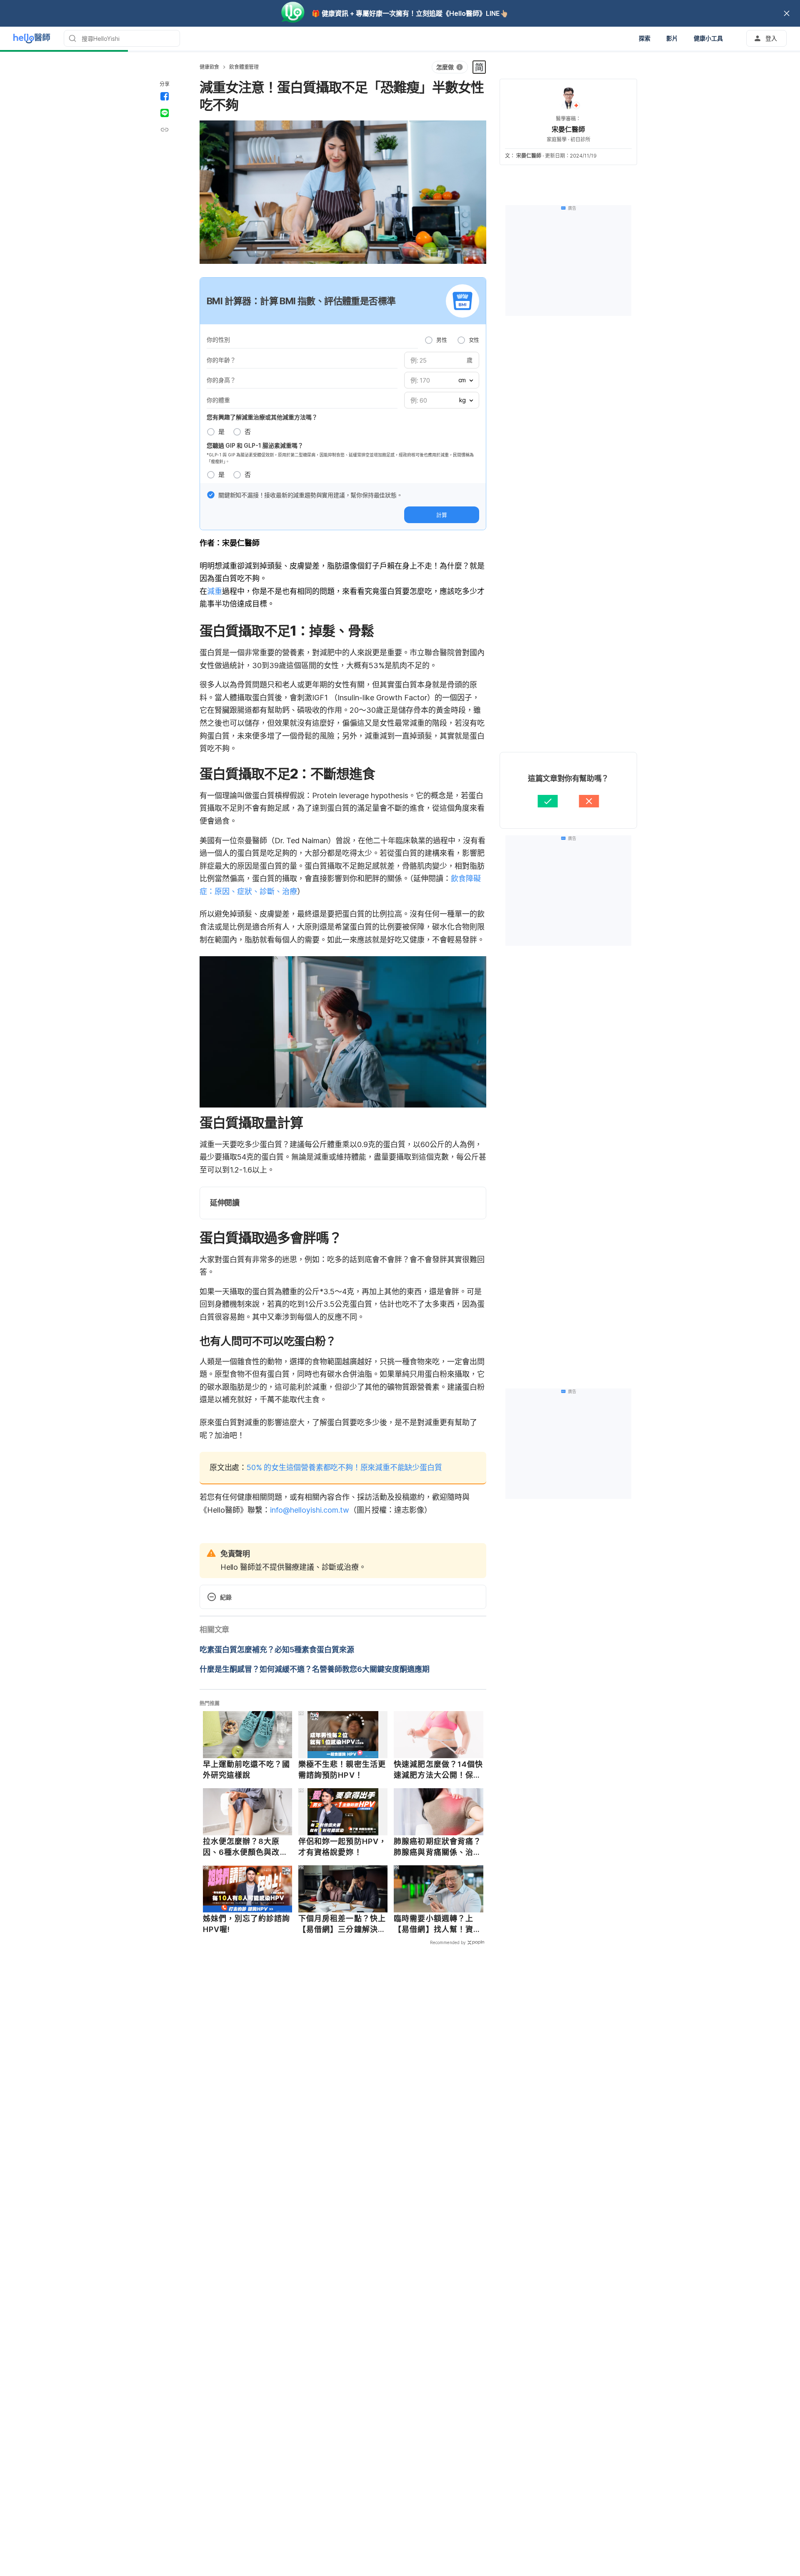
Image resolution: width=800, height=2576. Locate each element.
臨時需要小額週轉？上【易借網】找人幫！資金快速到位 (437, 1924)
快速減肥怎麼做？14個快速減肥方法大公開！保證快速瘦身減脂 (438, 1770)
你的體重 (218, 400)
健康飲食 (209, 67)
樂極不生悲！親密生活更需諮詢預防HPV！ (342, 1770)
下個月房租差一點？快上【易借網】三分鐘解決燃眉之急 (342, 1924)
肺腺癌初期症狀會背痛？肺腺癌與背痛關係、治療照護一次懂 (437, 1847)
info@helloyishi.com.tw (310, 1510)
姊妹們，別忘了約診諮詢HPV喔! (247, 1924)
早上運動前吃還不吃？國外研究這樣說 (247, 1770)
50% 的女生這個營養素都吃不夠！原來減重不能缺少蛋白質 (344, 1467)
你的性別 (218, 340)
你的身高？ (221, 380)
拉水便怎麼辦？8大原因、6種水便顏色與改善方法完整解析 (245, 1847)
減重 (215, 591)
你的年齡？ (221, 360)
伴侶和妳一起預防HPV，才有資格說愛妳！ (342, 1847)
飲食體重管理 (244, 67)
